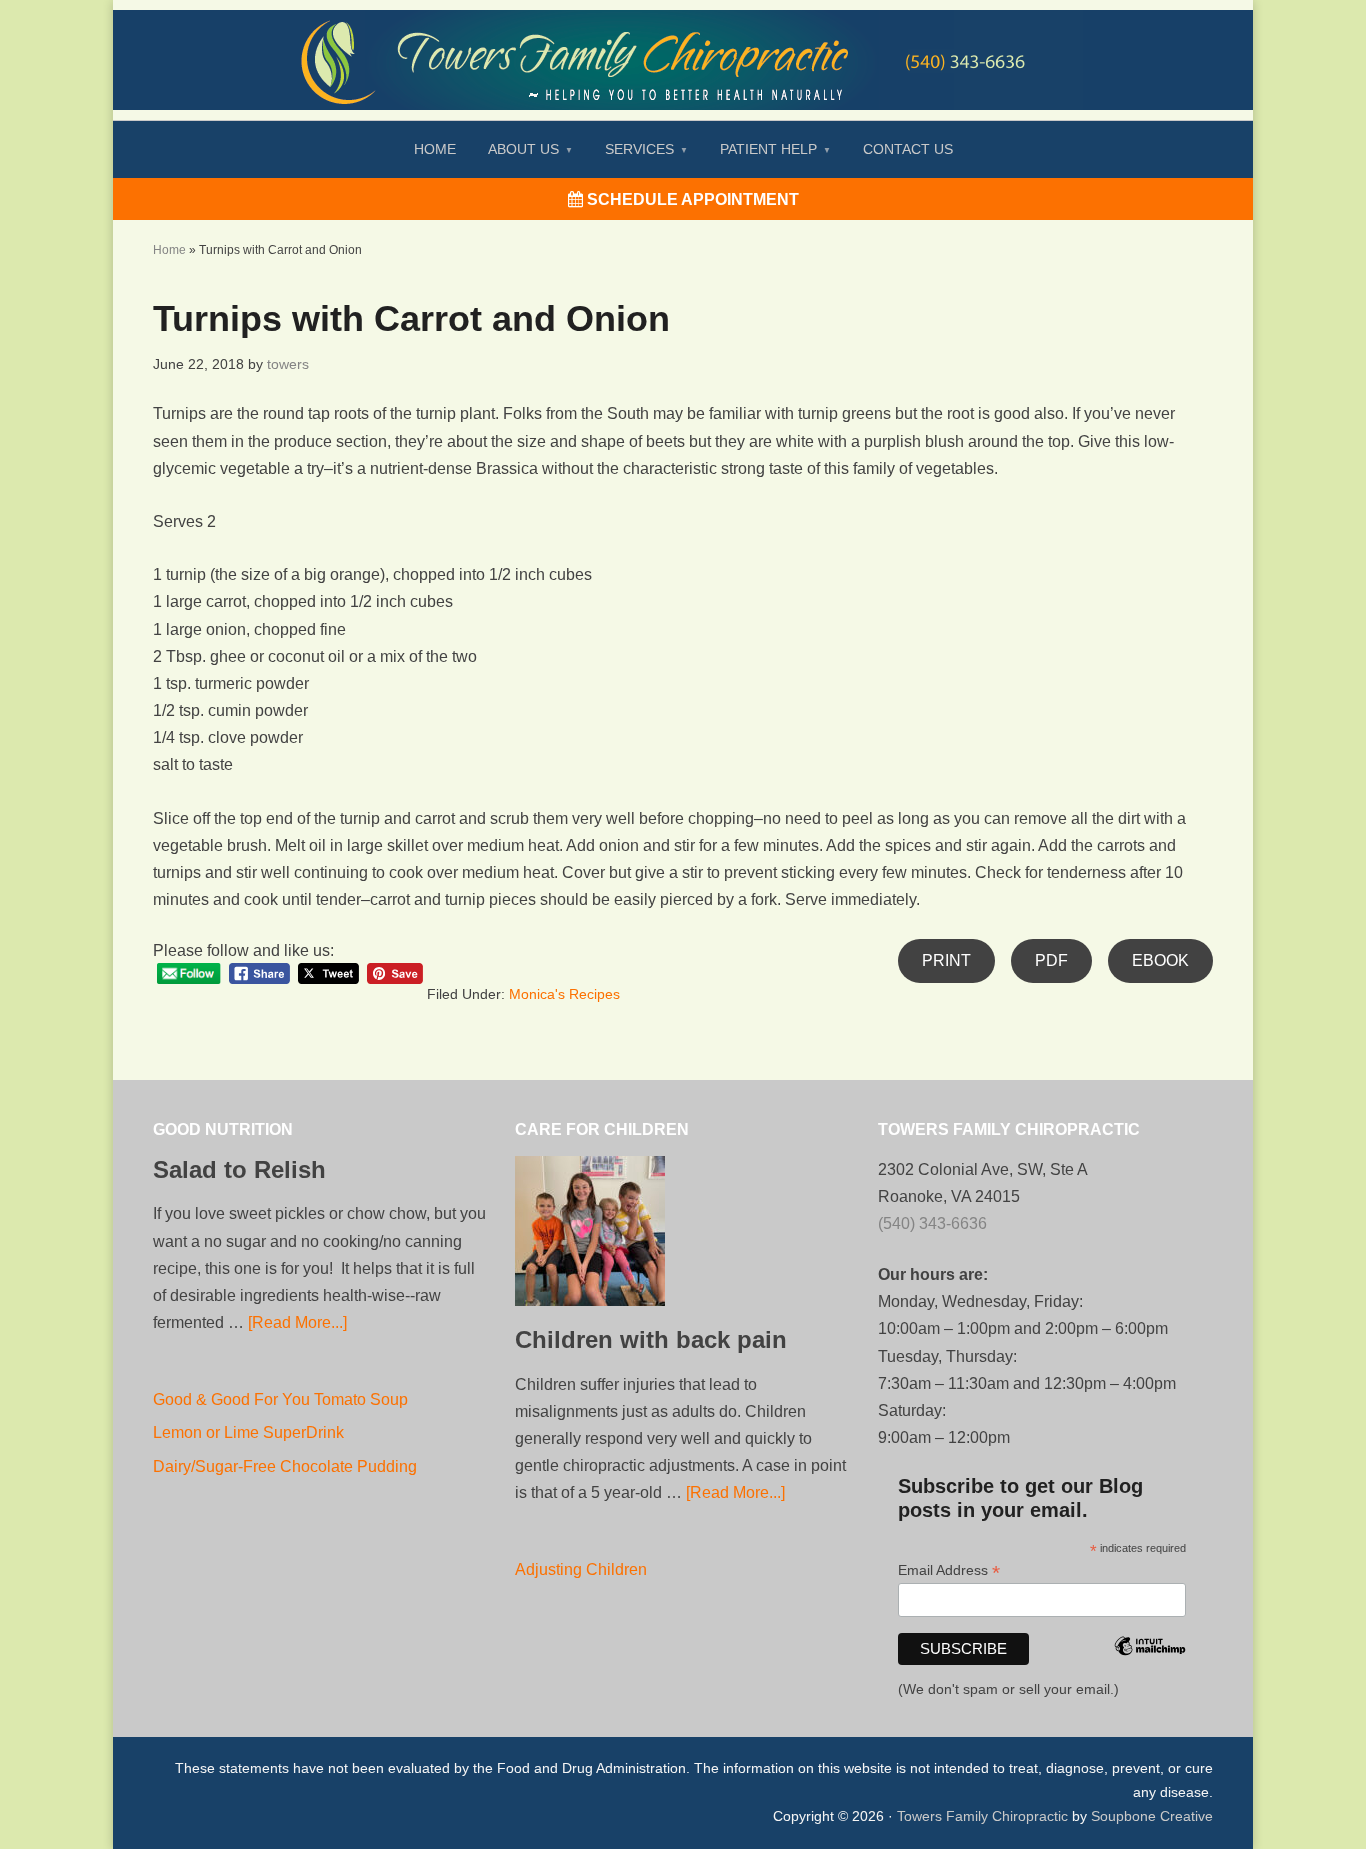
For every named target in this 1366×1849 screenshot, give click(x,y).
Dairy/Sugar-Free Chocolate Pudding (285, 1466)
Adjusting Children (581, 1569)
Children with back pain (651, 1339)
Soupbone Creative (1152, 1816)
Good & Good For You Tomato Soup (280, 1399)
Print (946, 960)
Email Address (949, 1570)
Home (169, 250)
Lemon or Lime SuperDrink (248, 1432)
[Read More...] (297, 1322)
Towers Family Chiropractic (982, 1816)
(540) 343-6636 (932, 1223)
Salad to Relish (239, 1169)
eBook (1160, 960)
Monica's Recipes (564, 994)
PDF (1051, 960)
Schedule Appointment (691, 199)
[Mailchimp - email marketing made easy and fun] (1150, 1673)
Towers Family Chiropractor (683, 46)
